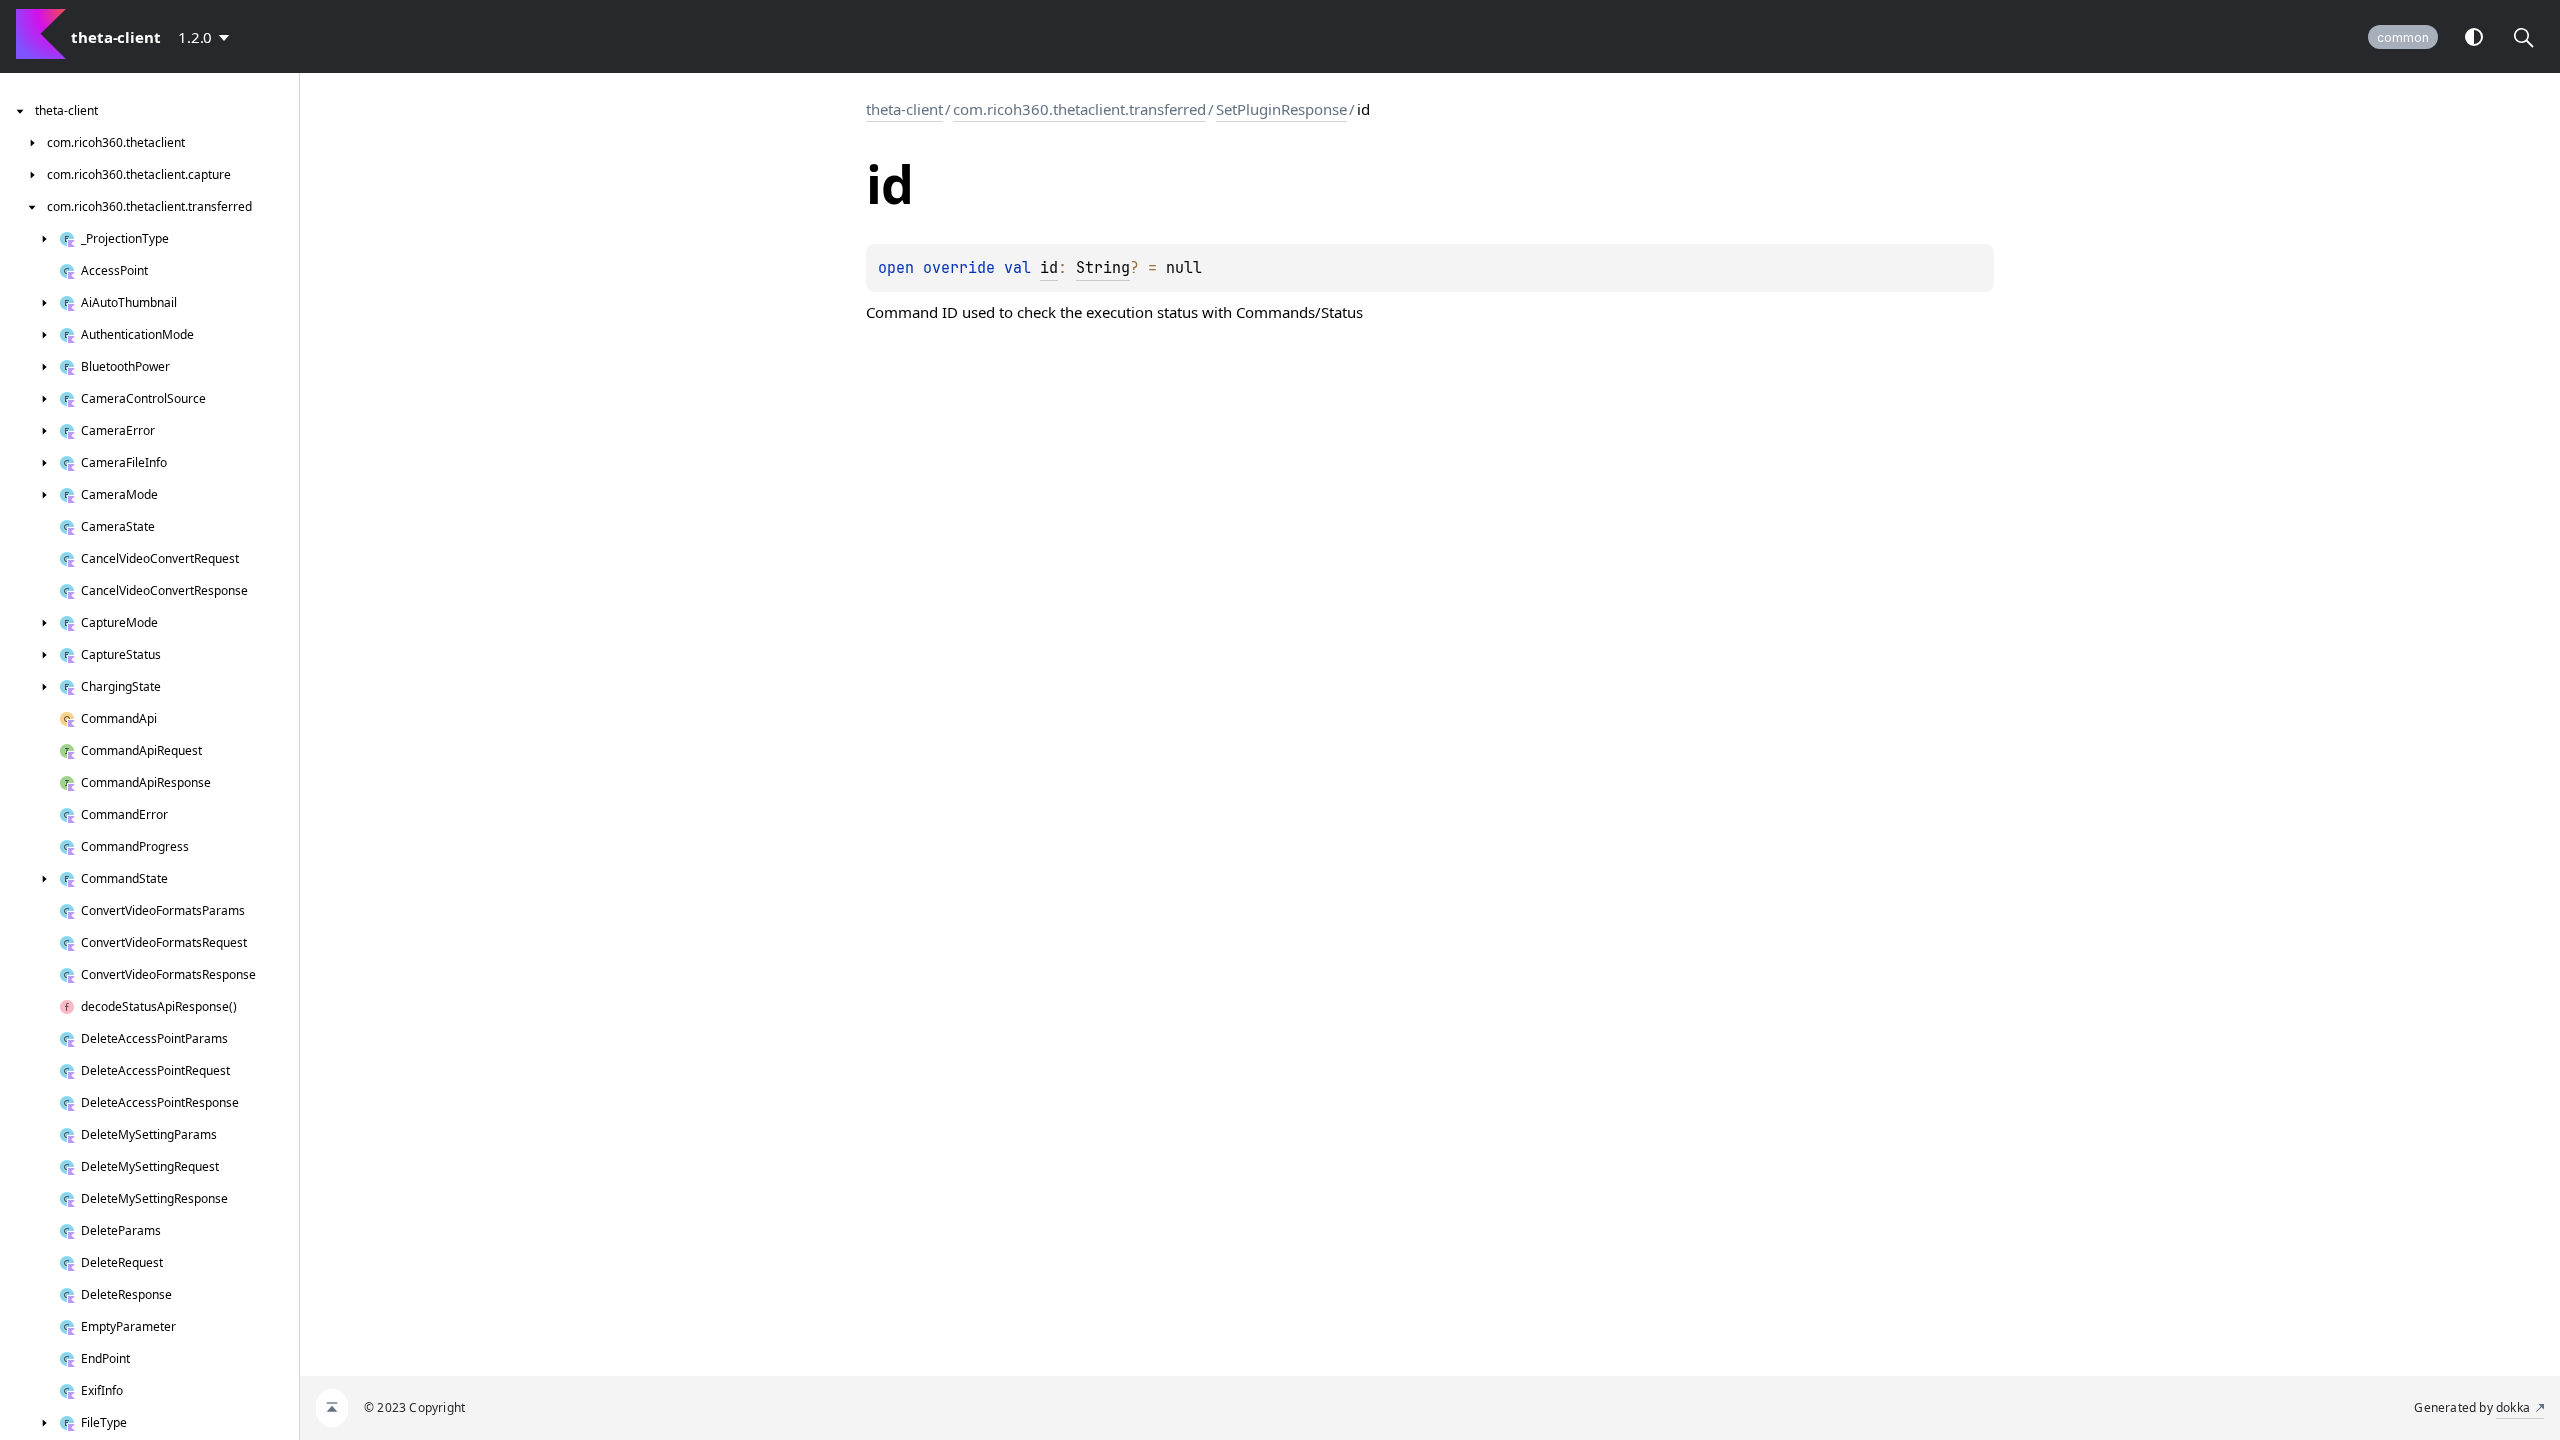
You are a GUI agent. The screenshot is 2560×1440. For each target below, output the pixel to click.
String (1103, 268)
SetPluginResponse (1281, 109)
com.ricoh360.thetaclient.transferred (1079, 109)
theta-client (904, 109)
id (1049, 268)
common (2403, 37)
